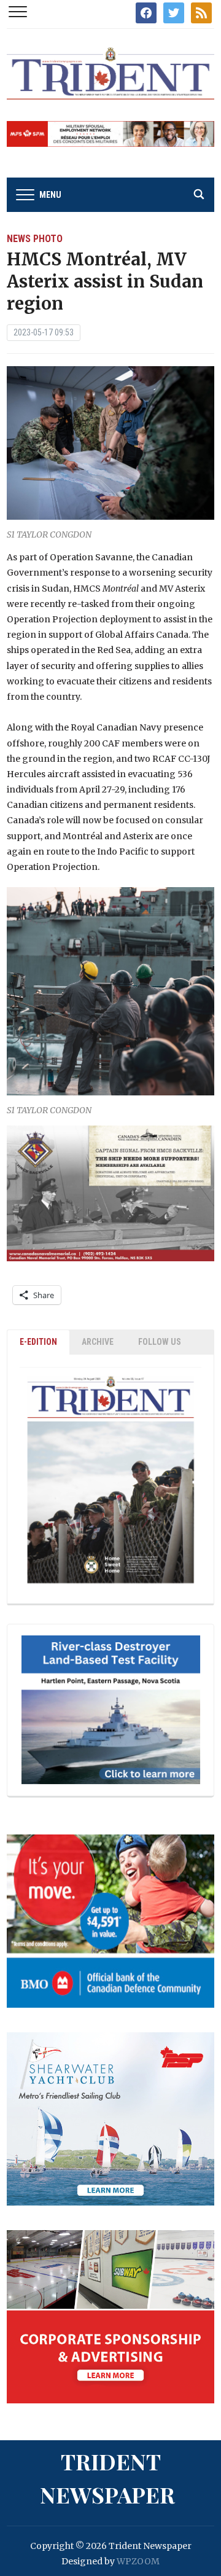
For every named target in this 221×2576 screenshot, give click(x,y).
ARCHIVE (98, 1342)
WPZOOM (138, 2561)
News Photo (35, 239)
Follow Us (160, 1342)
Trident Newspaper (107, 2478)
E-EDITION (38, 1342)
